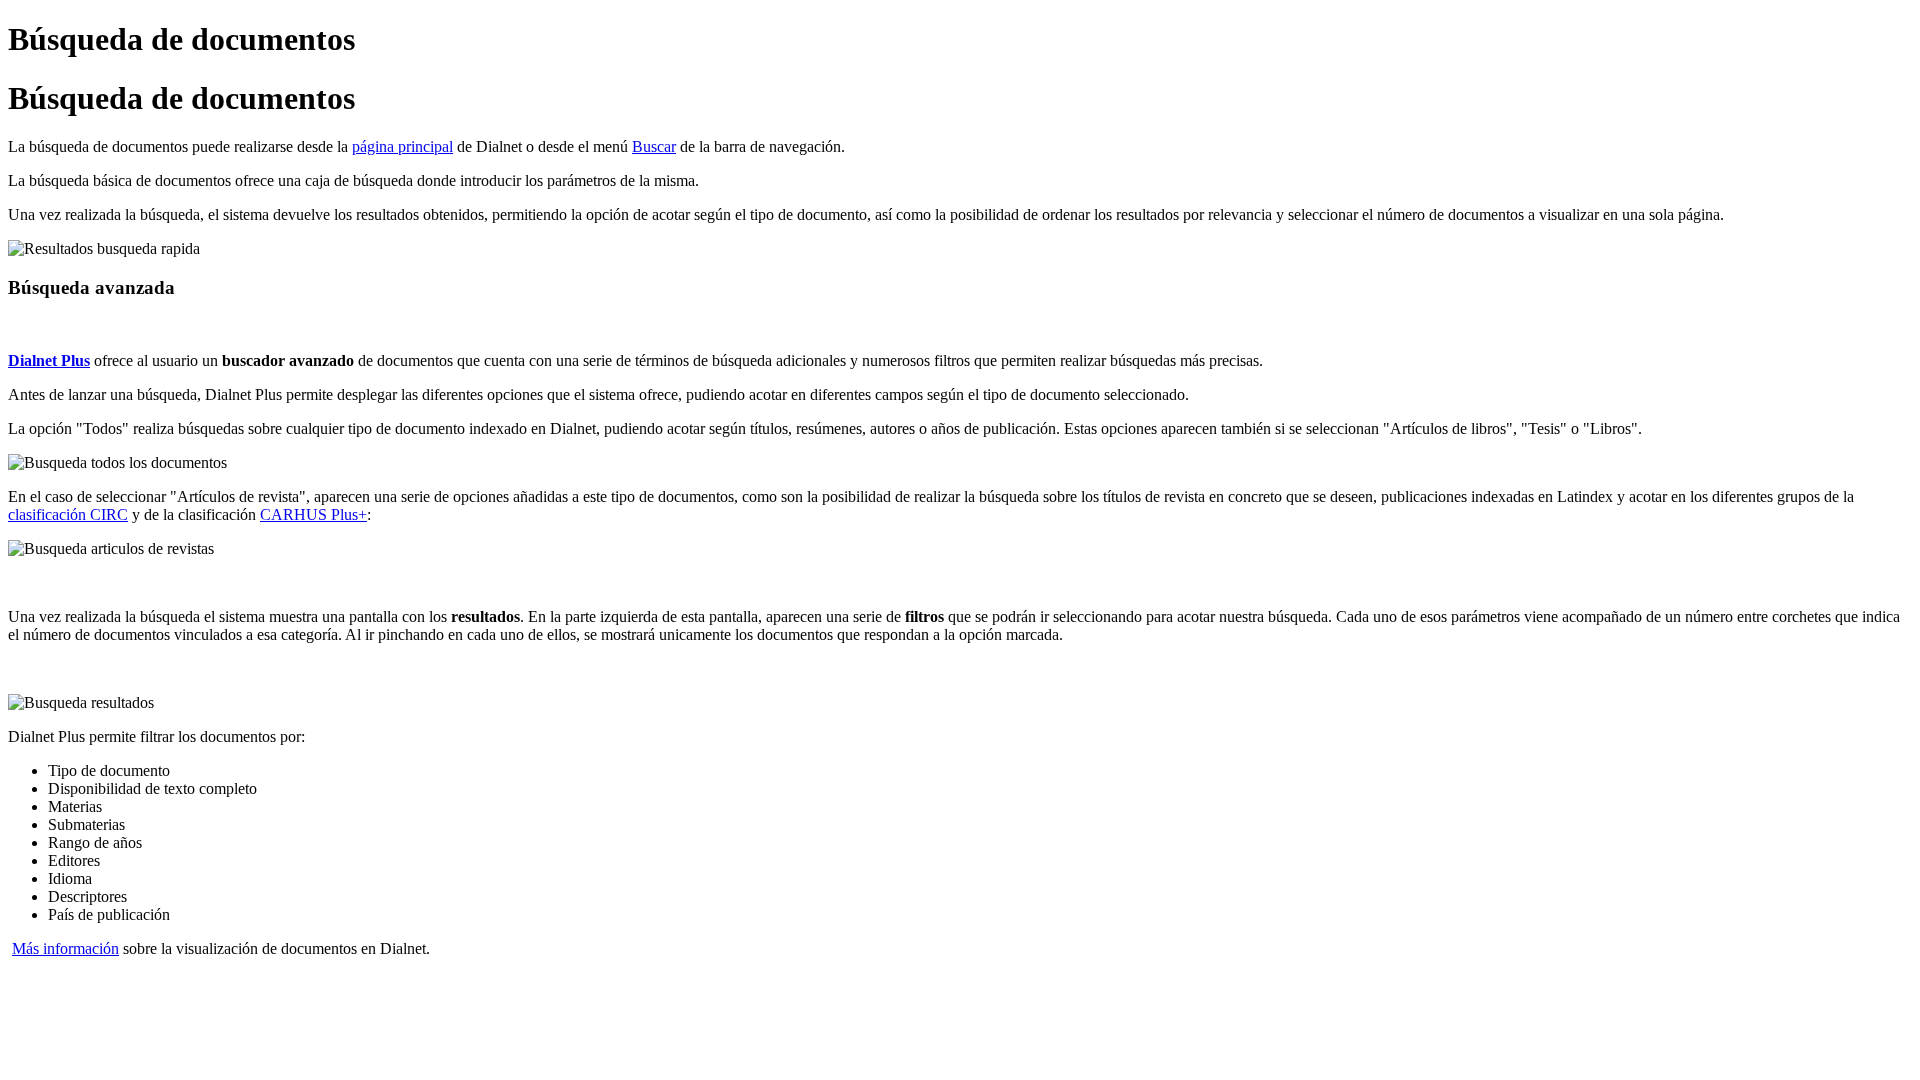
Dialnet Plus (49, 360)
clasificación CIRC (68, 514)
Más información (65, 948)
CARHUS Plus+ (313, 514)
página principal (402, 146)
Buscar (654, 146)
